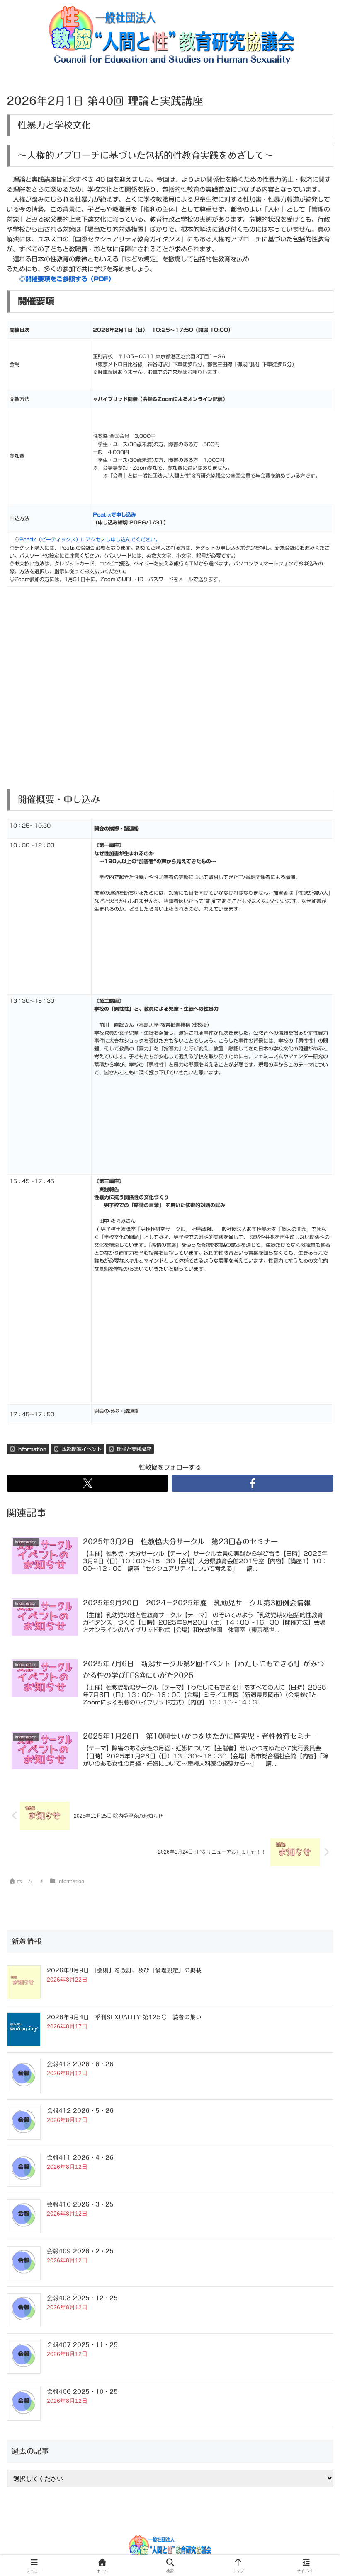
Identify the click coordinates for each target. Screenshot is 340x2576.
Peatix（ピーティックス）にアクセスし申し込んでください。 (90, 539)
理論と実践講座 (134, 1449)
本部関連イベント (82, 1449)
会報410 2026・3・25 (80, 2204)
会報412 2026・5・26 (80, 2111)
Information (32, 1449)
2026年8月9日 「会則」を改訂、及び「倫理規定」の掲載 (124, 1970)
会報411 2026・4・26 (80, 2158)
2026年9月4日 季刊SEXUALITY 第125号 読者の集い (124, 2017)
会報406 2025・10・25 (82, 2392)
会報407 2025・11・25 (82, 2345)
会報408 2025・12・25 (82, 2298)
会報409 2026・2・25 (80, 2251)
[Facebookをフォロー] (253, 1483)
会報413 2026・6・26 (80, 2064)
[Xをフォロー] (87, 1483)
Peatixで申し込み (114, 514)
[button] (313, 1586)
